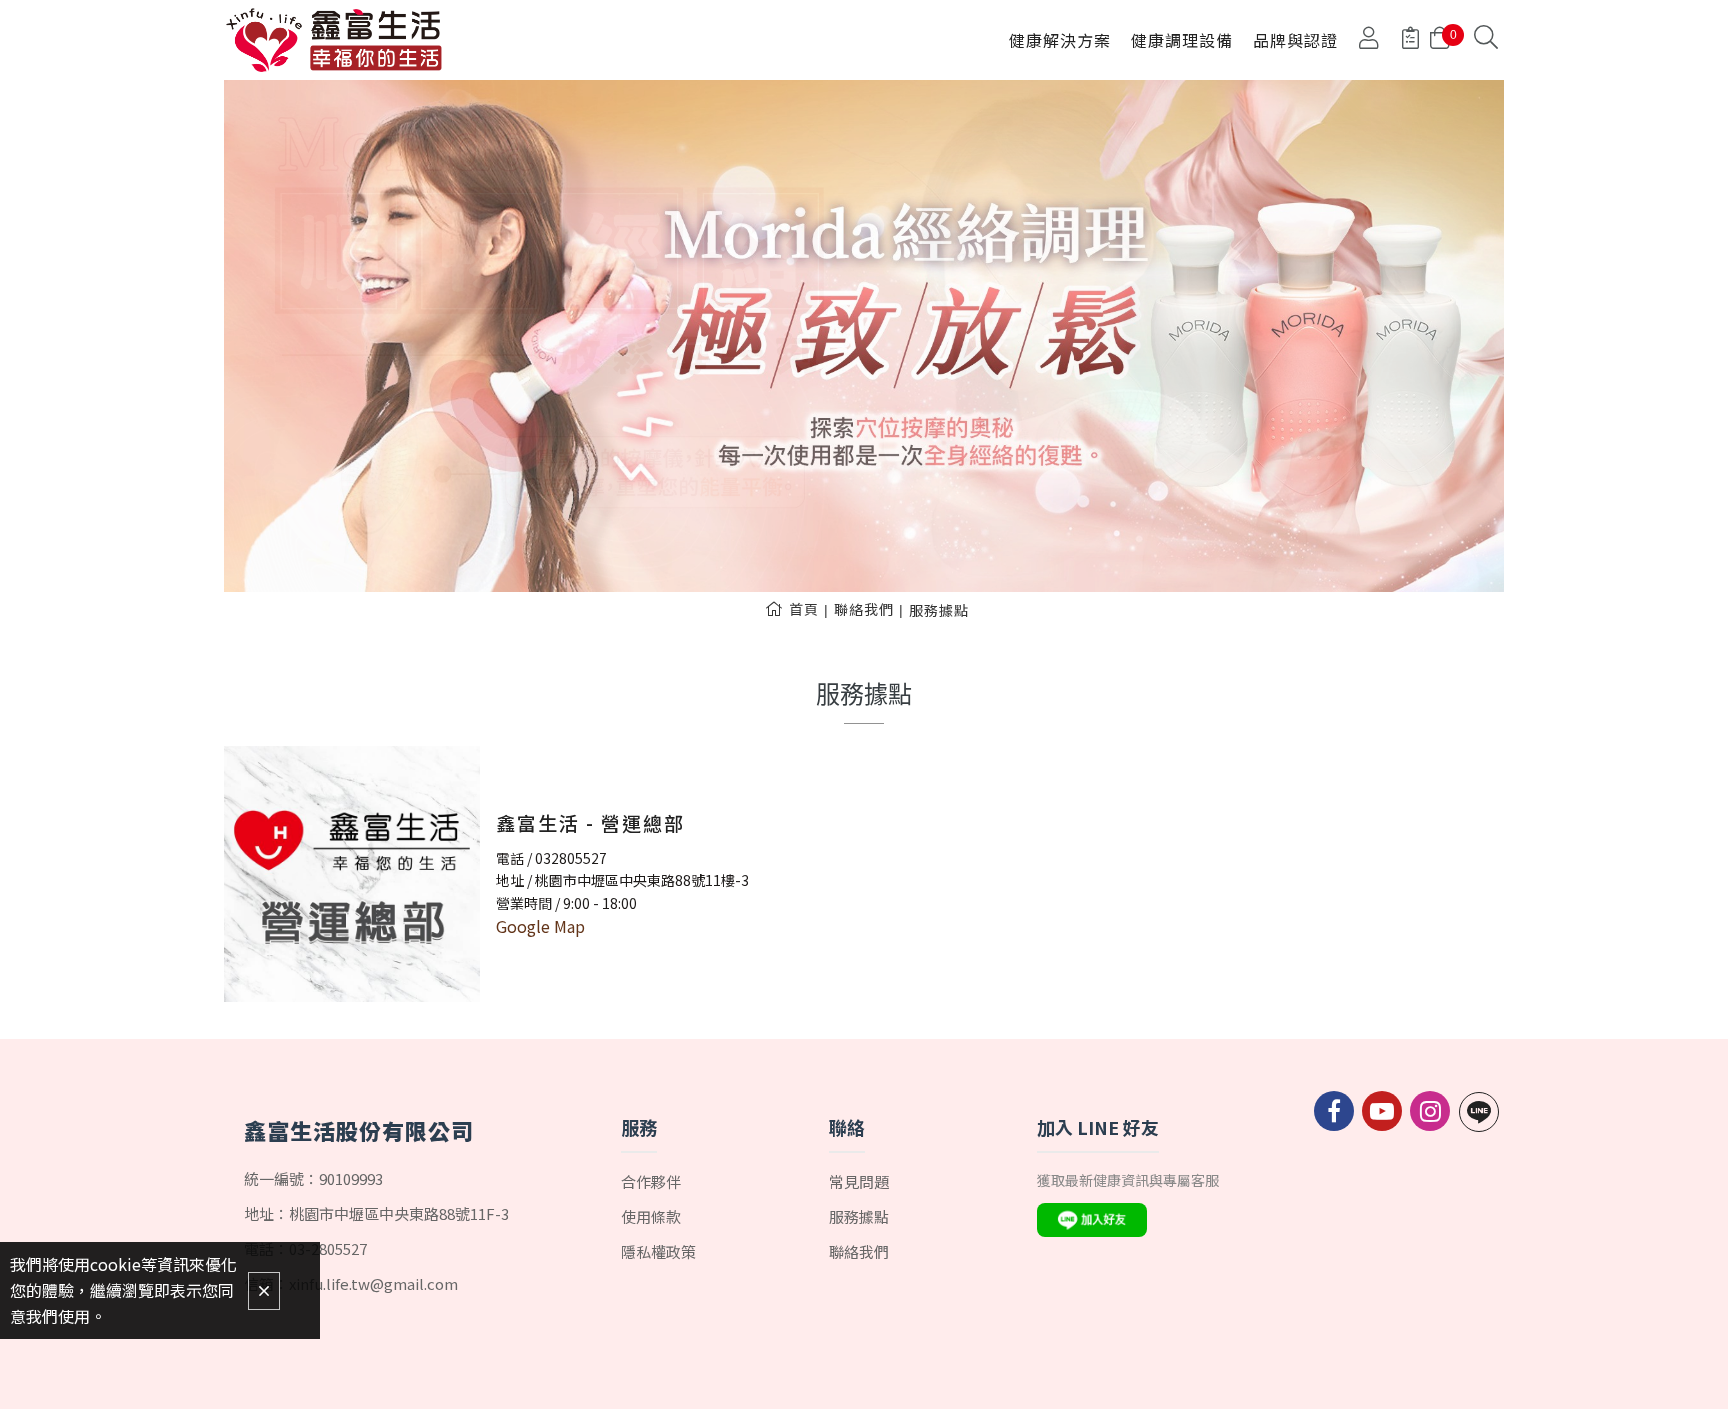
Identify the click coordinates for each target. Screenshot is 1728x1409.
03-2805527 (328, 1248)
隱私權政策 (658, 1251)
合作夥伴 (651, 1181)
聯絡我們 (864, 609)
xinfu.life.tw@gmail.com (373, 1283)
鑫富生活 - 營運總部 (590, 822)
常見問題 (859, 1181)
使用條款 (651, 1216)
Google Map (540, 926)
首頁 (804, 609)
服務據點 (939, 610)
